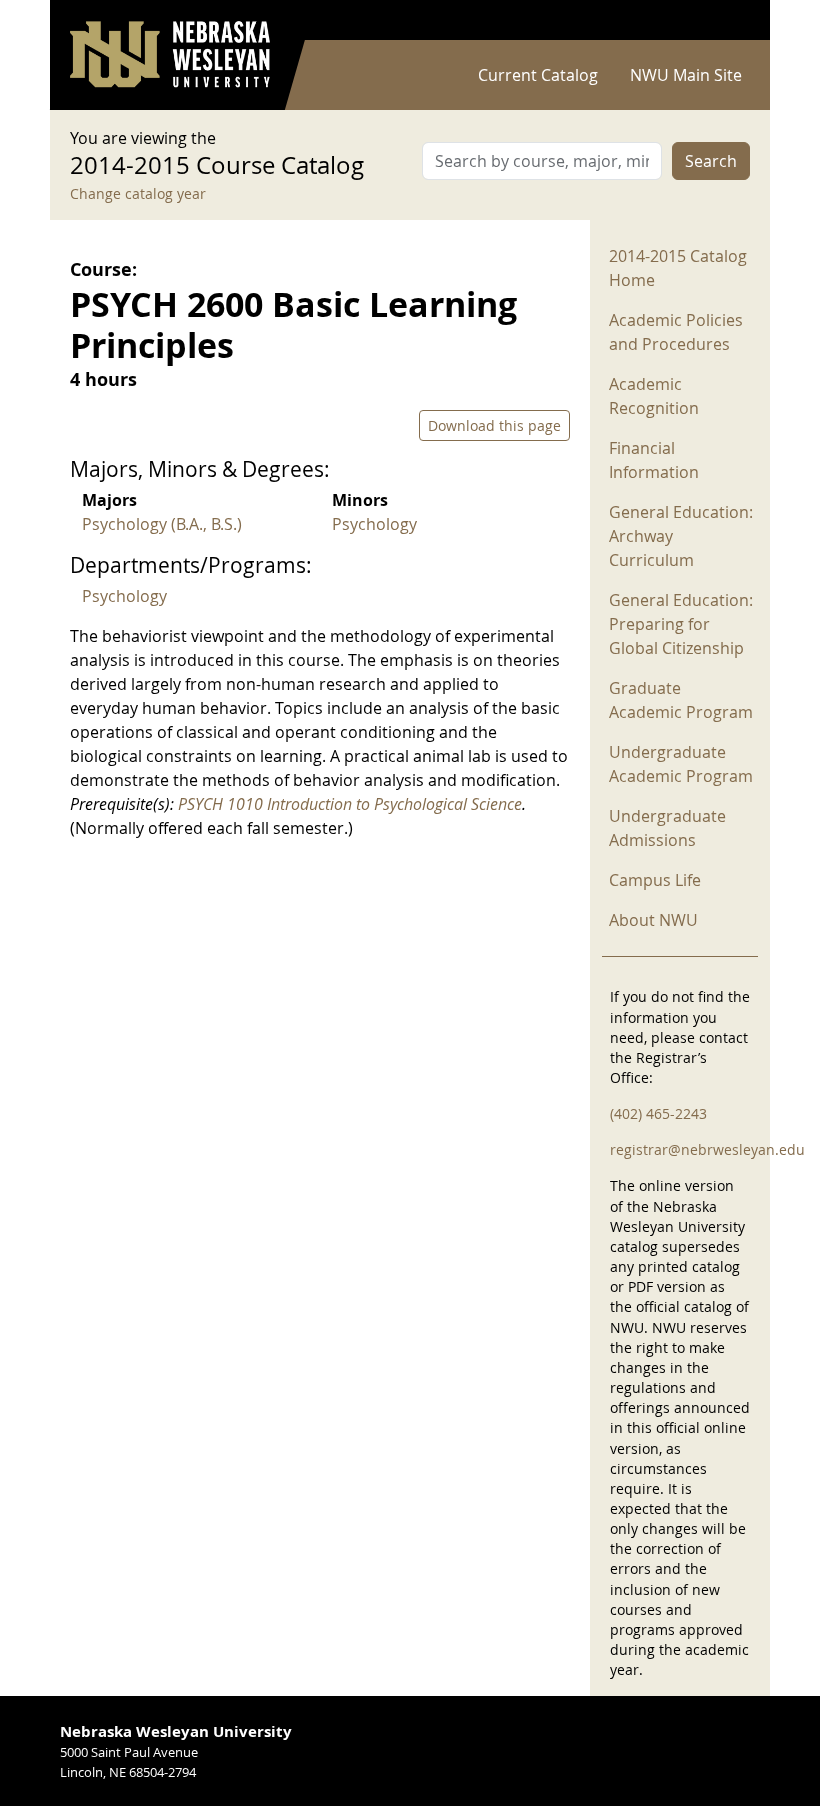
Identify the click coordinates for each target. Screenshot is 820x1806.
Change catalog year (138, 193)
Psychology (374, 524)
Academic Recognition (654, 396)
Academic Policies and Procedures (676, 332)
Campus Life (655, 880)
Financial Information (654, 460)
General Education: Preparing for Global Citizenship (681, 624)
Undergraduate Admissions (667, 828)
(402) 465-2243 (658, 1113)
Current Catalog (538, 75)
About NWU (653, 920)
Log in (724, 20)
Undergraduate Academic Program (681, 764)
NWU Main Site (686, 75)
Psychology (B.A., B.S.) (162, 524)
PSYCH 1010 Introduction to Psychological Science (350, 804)
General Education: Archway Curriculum (681, 536)
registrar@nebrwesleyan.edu (707, 1149)
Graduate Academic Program (681, 700)
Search (711, 161)
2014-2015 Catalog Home (678, 268)
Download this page (494, 425)
